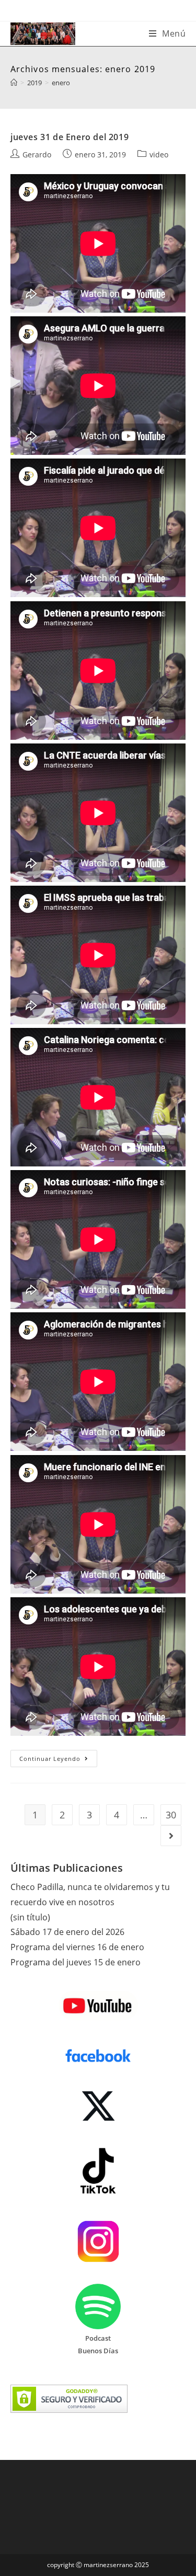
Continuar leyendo (58, 1760)
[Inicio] (14, 83)
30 (171, 1815)
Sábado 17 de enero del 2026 (67, 1932)
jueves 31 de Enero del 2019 (70, 137)
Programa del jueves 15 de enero (76, 1962)
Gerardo (37, 154)
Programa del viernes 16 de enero (77, 1947)
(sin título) (30, 1917)
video (159, 154)
